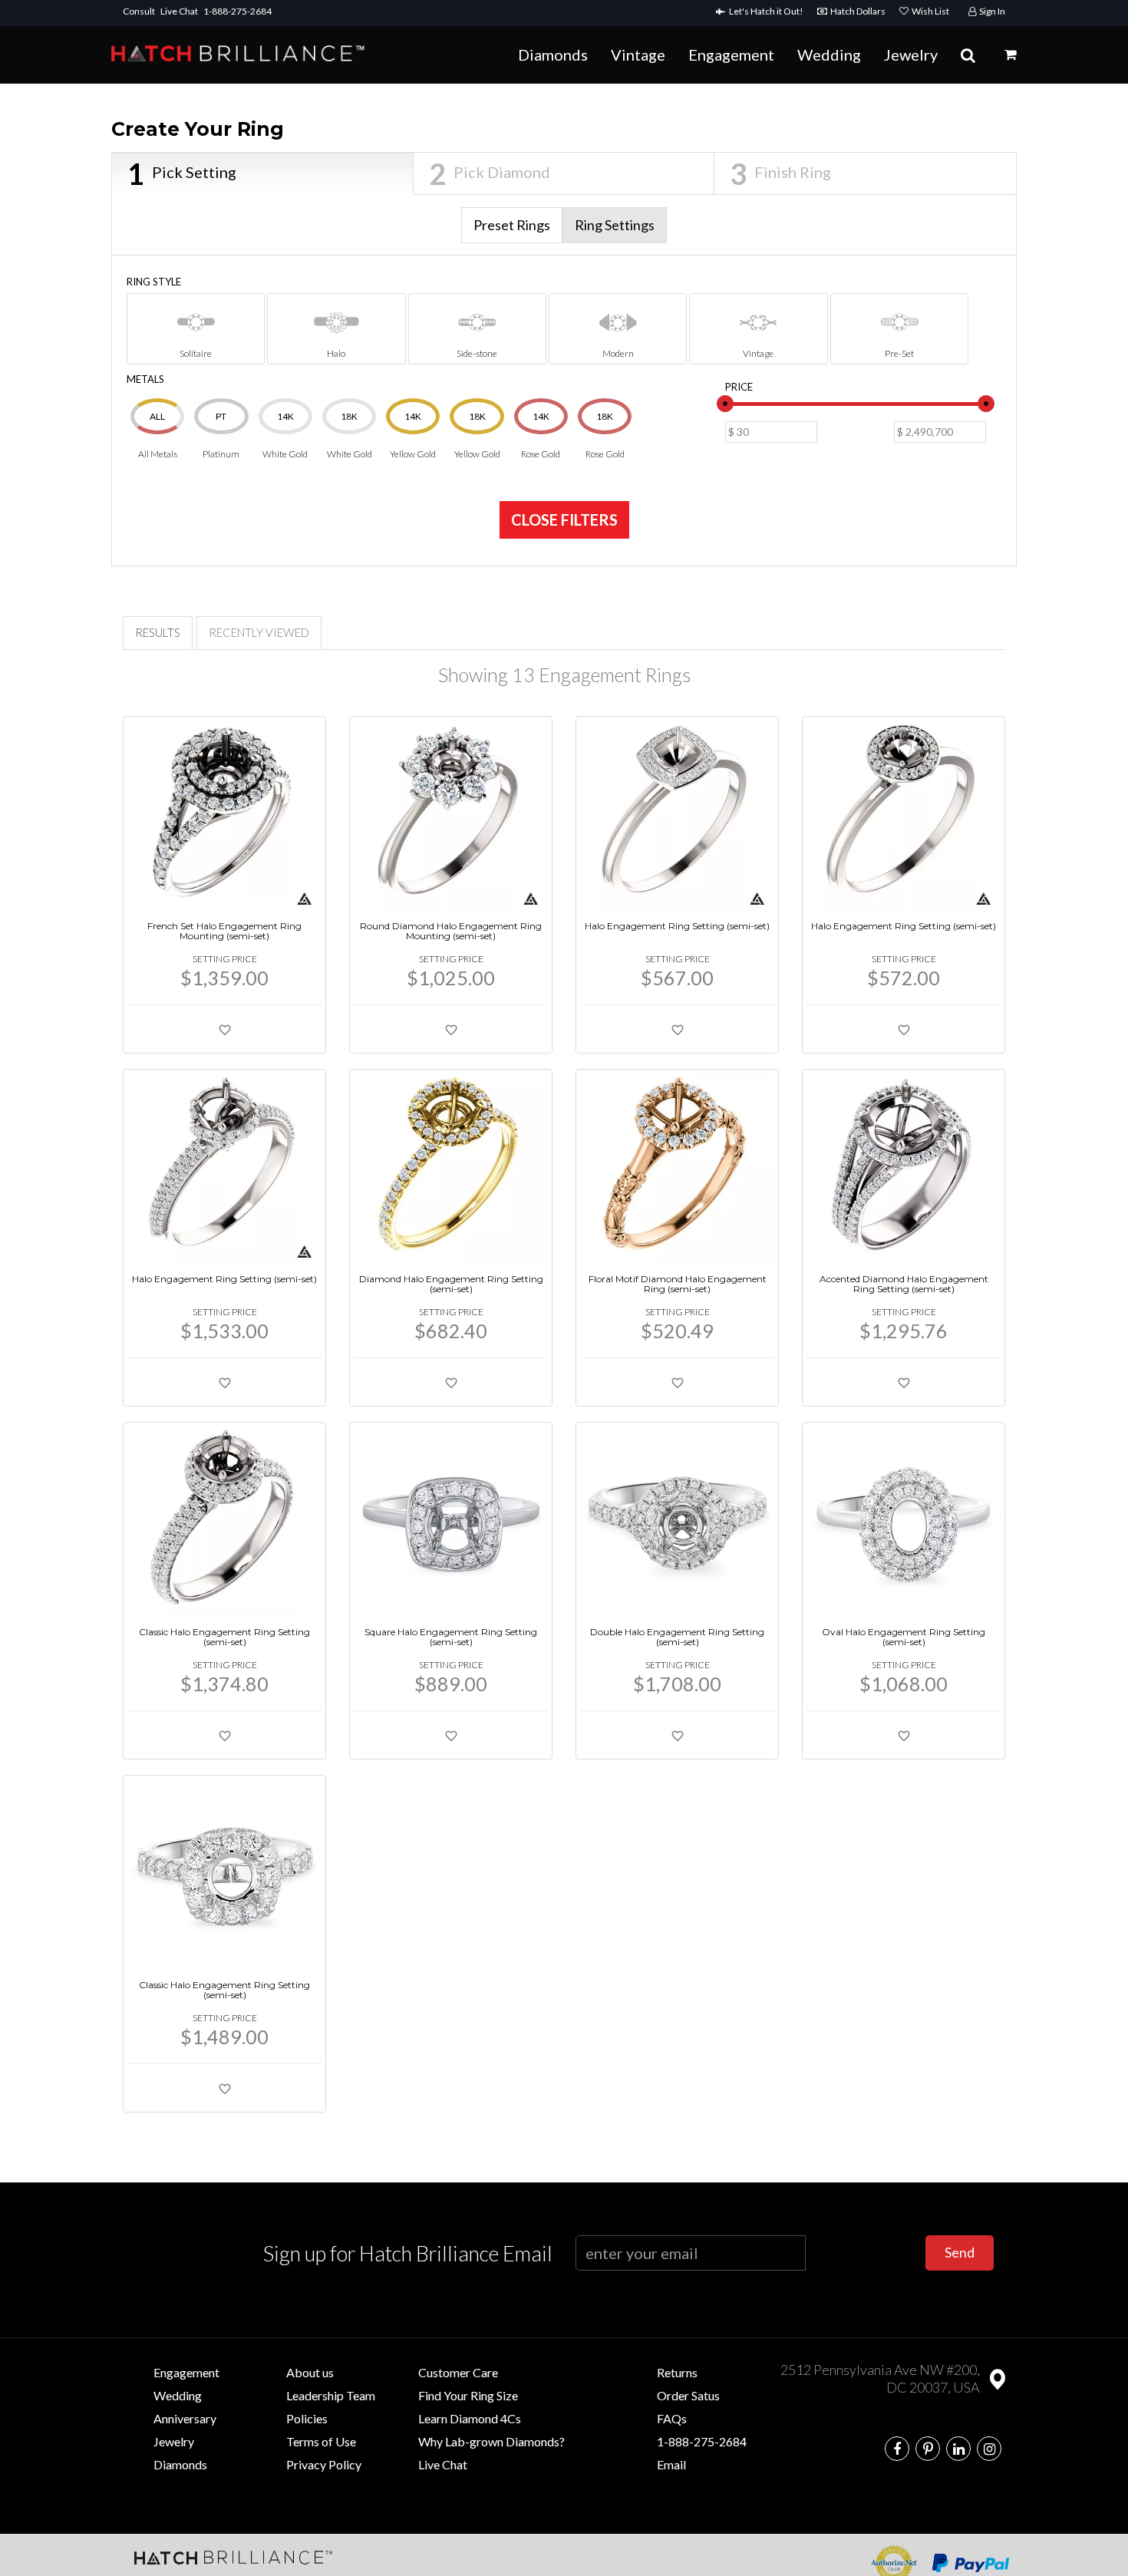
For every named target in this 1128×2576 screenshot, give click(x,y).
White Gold (285, 435)
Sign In (991, 11)
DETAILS (298, 729)
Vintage (638, 54)
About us (310, 2372)
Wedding (829, 54)
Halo (336, 353)
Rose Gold (541, 435)
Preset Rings (512, 225)
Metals (145, 379)
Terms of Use (321, 2441)
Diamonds (553, 54)
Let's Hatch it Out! (768, 11)
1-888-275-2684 (237, 11)
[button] (1011, 54)
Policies (307, 2418)
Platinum (221, 435)
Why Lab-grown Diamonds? (491, 2441)
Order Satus (688, 2395)
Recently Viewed (259, 632)
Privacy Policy (324, 2464)
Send (960, 2252)
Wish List (929, 11)
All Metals (158, 435)
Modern (618, 353)
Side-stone (477, 353)
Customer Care (458, 2372)
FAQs (672, 2418)
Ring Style (154, 282)
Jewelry (911, 54)
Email (671, 2464)
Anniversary (185, 2418)
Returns (677, 2372)
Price (739, 387)
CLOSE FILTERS (564, 519)
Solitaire (196, 353)
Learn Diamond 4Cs (470, 2418)
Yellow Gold (413, 435)
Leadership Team (331, 2395)
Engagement (731, 54)
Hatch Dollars (859, 11)
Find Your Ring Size (468, 2395)
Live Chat (179, 11)
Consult (139, 11)
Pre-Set (899, 353)
